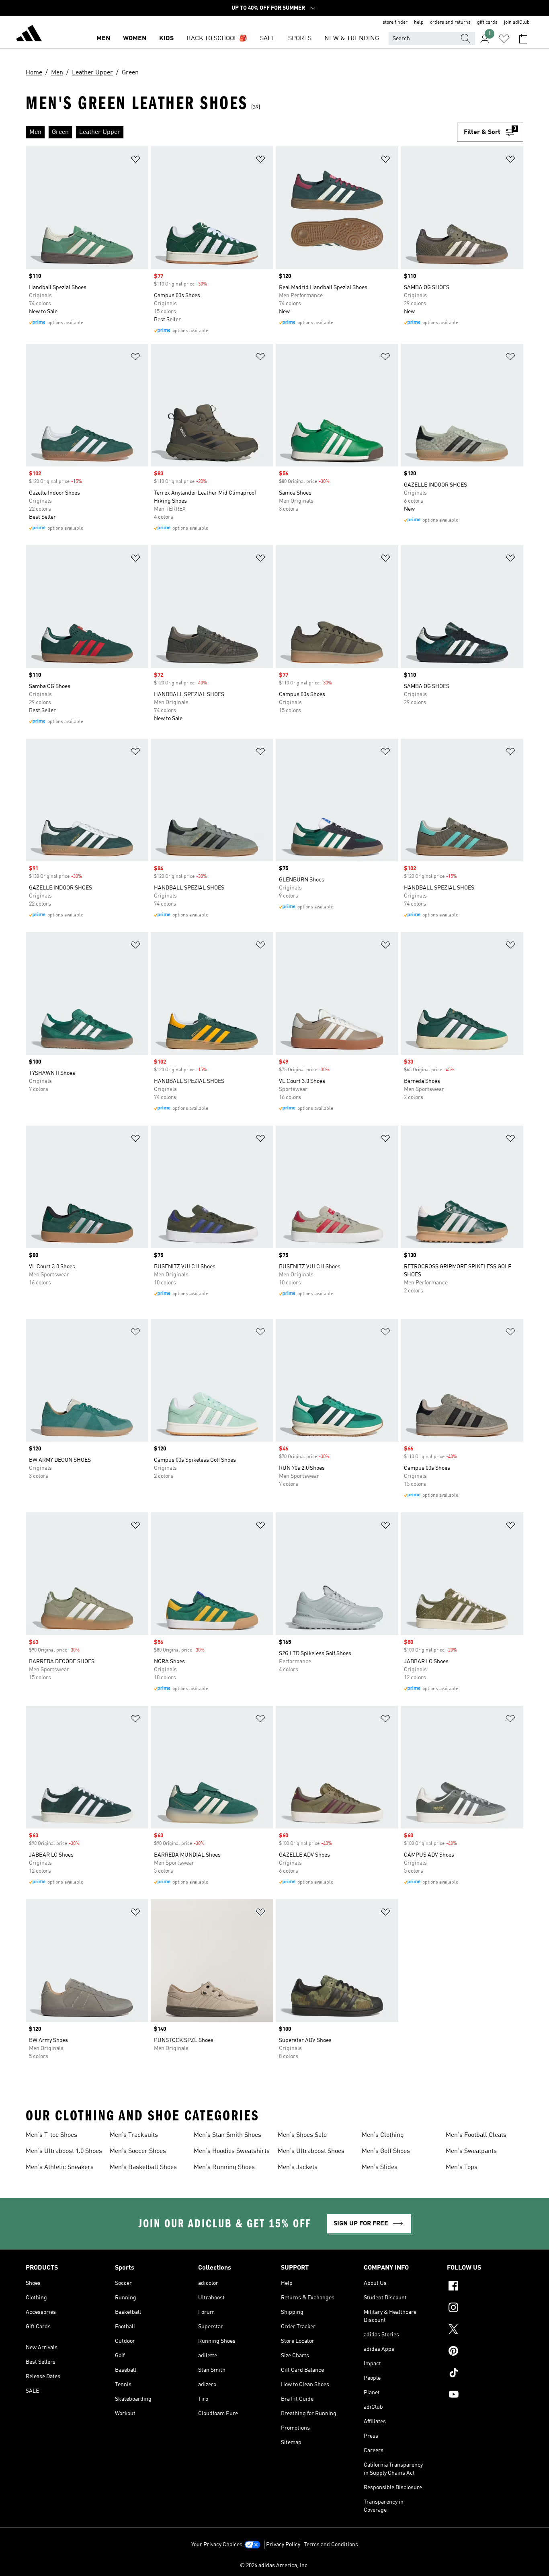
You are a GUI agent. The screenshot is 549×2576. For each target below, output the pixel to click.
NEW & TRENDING (352, 39)
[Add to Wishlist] (135, 161)
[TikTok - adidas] (485, 2374)
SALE (268, 39)
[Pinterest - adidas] (485, 2352)
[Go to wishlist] (504, 39)
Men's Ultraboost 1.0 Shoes (64, 2151)
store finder (395, 23)
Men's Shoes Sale (302, 2135)
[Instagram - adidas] (485, 2309)
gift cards (487, 23)
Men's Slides (380, 2167)
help (419, 23)
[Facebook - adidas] (485, 2287)
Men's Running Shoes (224, 2167)
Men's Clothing (383, 2135)
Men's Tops (462, 2167)
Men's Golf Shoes (386, 2151)
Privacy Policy (283, 2545)
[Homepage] (29, 35)
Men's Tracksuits (134, 2135)
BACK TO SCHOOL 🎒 (217, 39)
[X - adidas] (485, 2330)
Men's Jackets (298, 2167)
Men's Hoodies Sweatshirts (232, 2151)
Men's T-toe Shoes (51, 2135)
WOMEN (135, 39)
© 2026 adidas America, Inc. (274, 2566)
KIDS (166, 39)
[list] (241, 132)
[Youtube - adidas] (485, 2395)
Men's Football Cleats (476, 2135)
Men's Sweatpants (471, 2151)
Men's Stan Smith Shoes (227, 2135)
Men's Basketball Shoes (143, 2167)
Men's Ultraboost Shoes (311, 2151)
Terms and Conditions (331, 2545)
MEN (103, 39)
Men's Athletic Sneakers (60, 2167)
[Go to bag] (523, 39)
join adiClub (517, 23)
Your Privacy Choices (217, 2545)
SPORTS (300, 39)
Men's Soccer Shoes (138, 2151)
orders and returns (450, 23)
